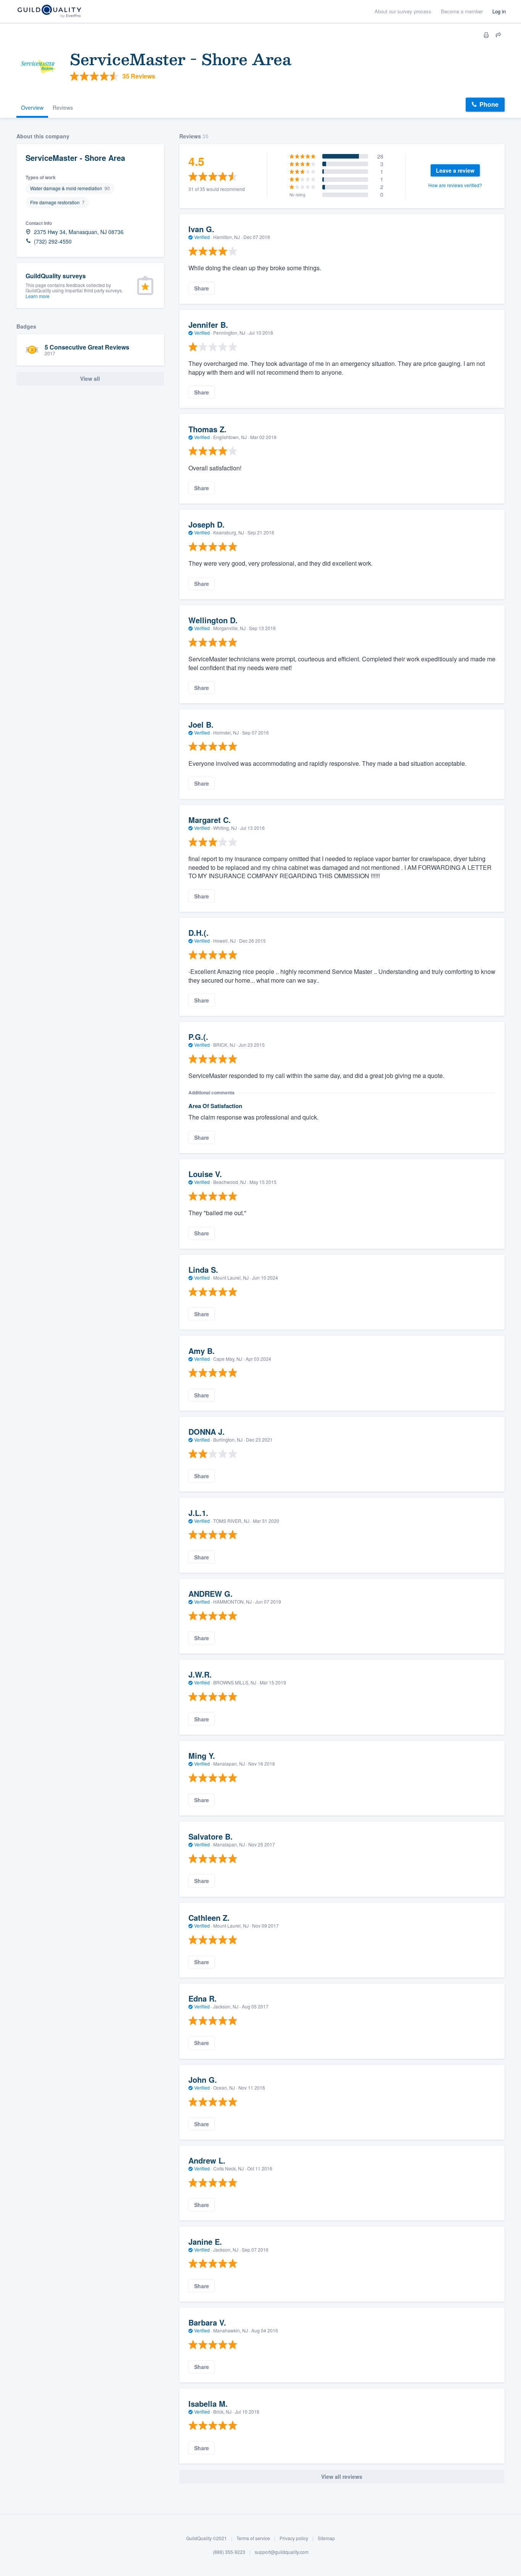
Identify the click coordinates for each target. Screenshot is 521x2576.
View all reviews (342, 2477)
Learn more (38, 296)
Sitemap (326, 2538)
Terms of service (253, 2538)
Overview (32, 107)
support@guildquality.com (282, 2552)
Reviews (63, 107)
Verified (202, 237)
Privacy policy (294, 2538)
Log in (499, 11)
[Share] (498, 35)
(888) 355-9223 (229, 2552)
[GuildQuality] (49, 12)
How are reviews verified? (455, 185)
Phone (489, 104)
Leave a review (455, 170)
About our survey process (403, 11)
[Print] (486, 35)
